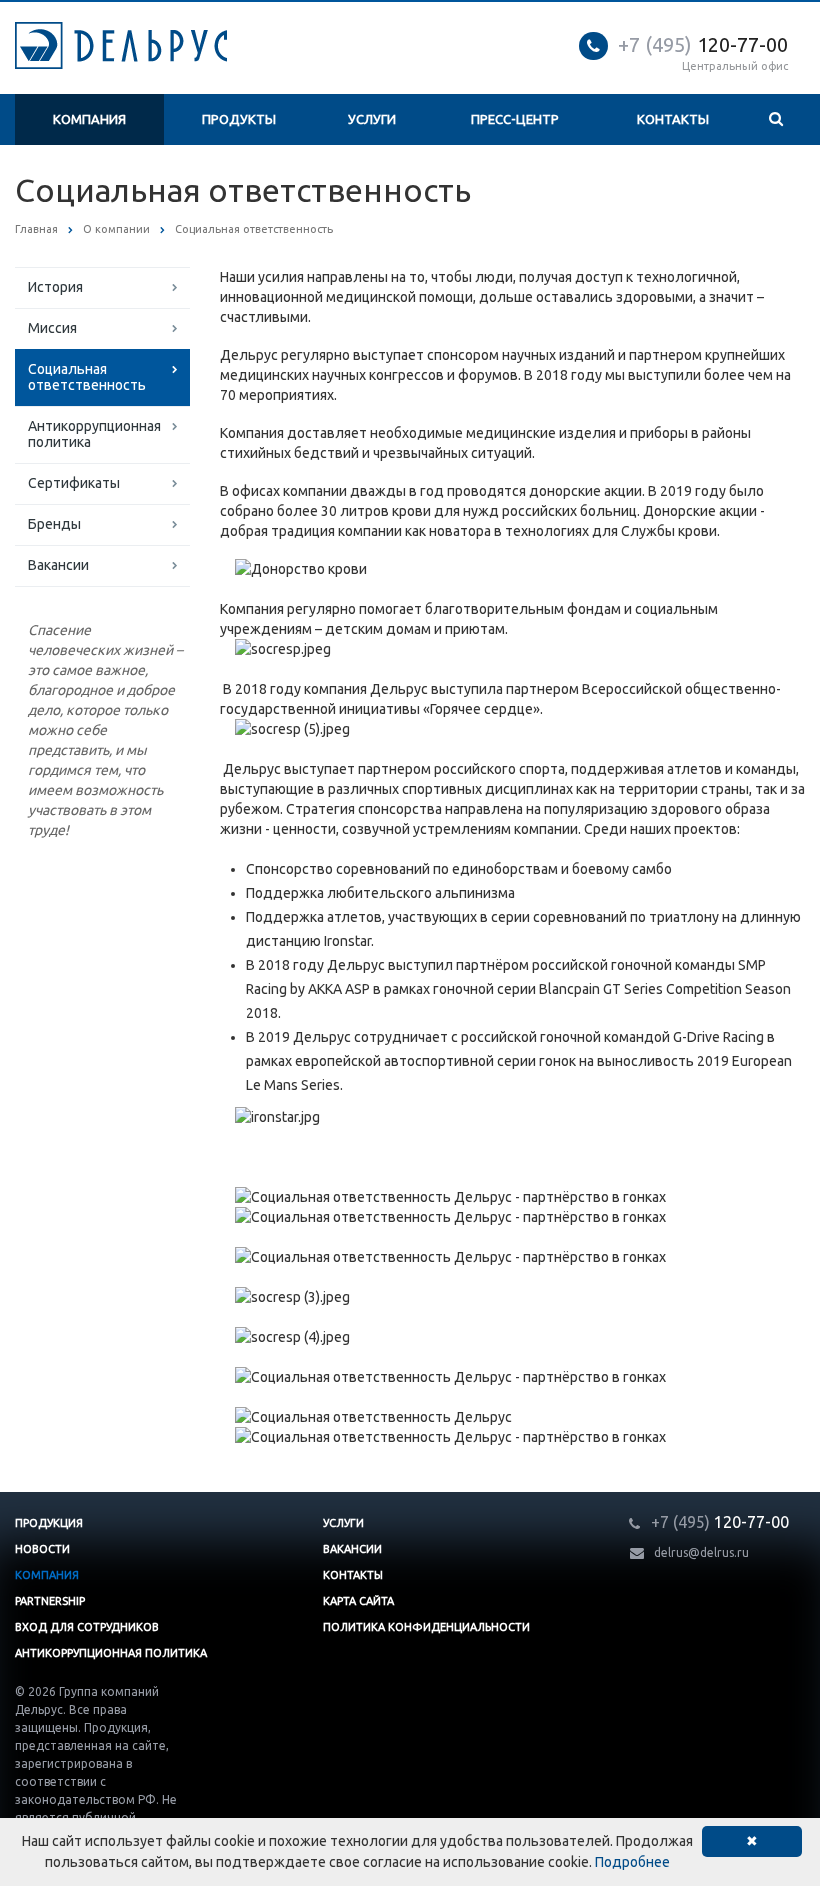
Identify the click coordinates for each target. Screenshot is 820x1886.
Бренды (54, 524)
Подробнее (632, 1862)
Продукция (49, 1523)
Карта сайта (358, 1601)
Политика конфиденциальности (426, 1627)
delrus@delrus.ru (701, 1552)
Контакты (673, 119)
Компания (89, 119)
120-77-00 (703, 44)
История (55, 287)
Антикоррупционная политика (94, 434)
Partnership (50, 1601)
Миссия (52, 328)
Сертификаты (74, 483)
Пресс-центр (515, 119)
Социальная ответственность (87, 377)
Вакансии (58, 565)
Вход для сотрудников (87, 1627)
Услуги (372, 119)
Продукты (239, 119)
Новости (42, 1549)
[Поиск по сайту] (776, 119)
